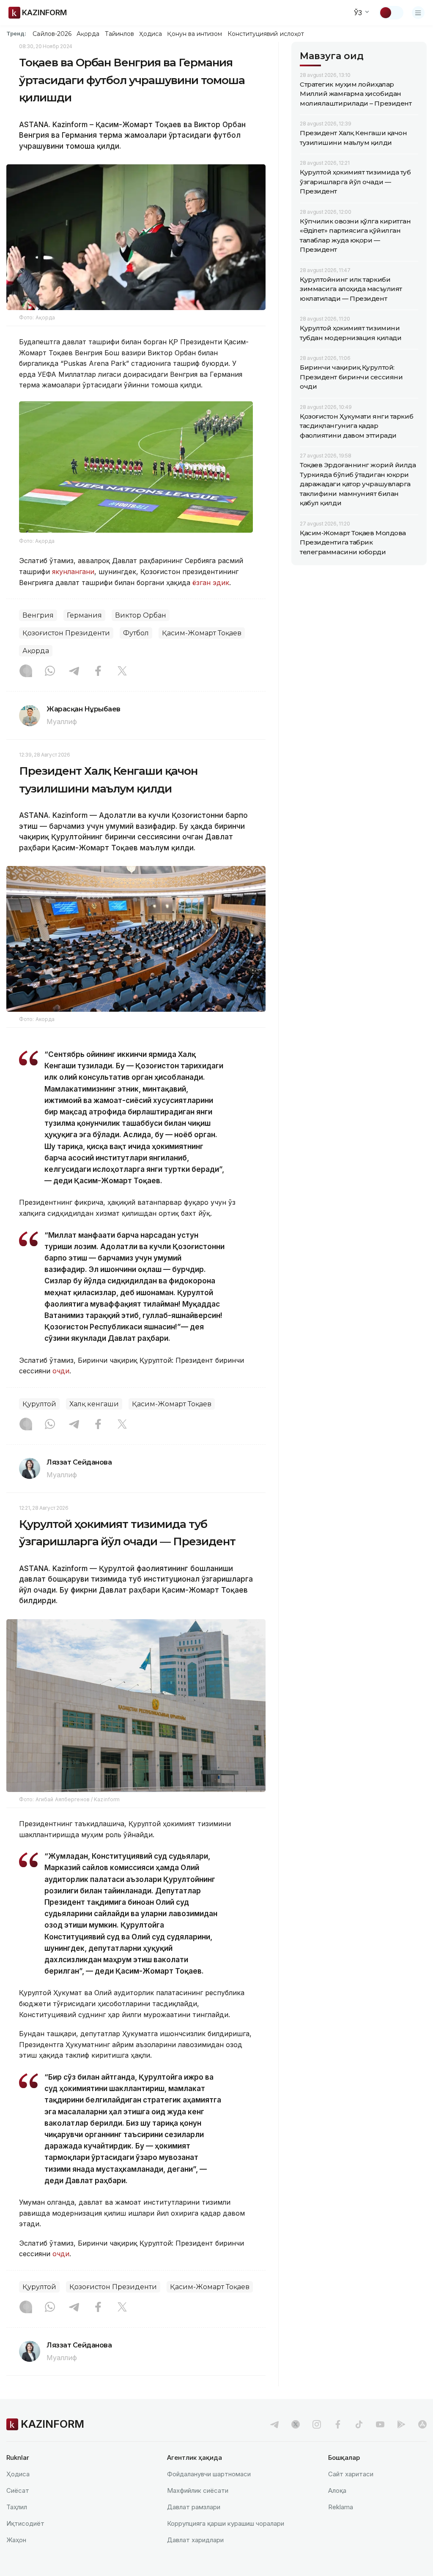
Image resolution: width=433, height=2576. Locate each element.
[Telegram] (74, 672)
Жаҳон (16, 2540)
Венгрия (38, 615)
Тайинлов (120, 34)
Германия (84, 615)
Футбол (136, 633)
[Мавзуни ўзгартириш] (391, 13)
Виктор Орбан (141, 615)
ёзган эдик (211, 583)
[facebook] (338, 2424)
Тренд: (16, 33)
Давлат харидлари (195, 2540)
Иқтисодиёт (25, 2523)
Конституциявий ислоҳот (266, 34)
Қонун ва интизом (195, 34)
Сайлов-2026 (52, 34)
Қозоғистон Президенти (66, 633)
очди (61, 1371)
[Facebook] (98, 672)
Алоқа (337, 2490)
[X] (122, 672)
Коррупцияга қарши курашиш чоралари (226, 2523)
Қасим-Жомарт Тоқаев (202, 633)
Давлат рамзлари (194, 2507)
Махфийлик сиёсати (198, 2490)
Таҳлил (17, 2507)
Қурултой (39, 1404)
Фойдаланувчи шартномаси (209, 2474)
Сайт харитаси (351, 2474)
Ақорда (88, 34)
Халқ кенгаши (94, 1404)
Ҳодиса (151, 34)
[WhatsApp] (50, 672)
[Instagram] (26, 672)
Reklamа (341, 2507)
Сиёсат (18, 2490)
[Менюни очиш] (418, 13)
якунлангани (73, 572)
